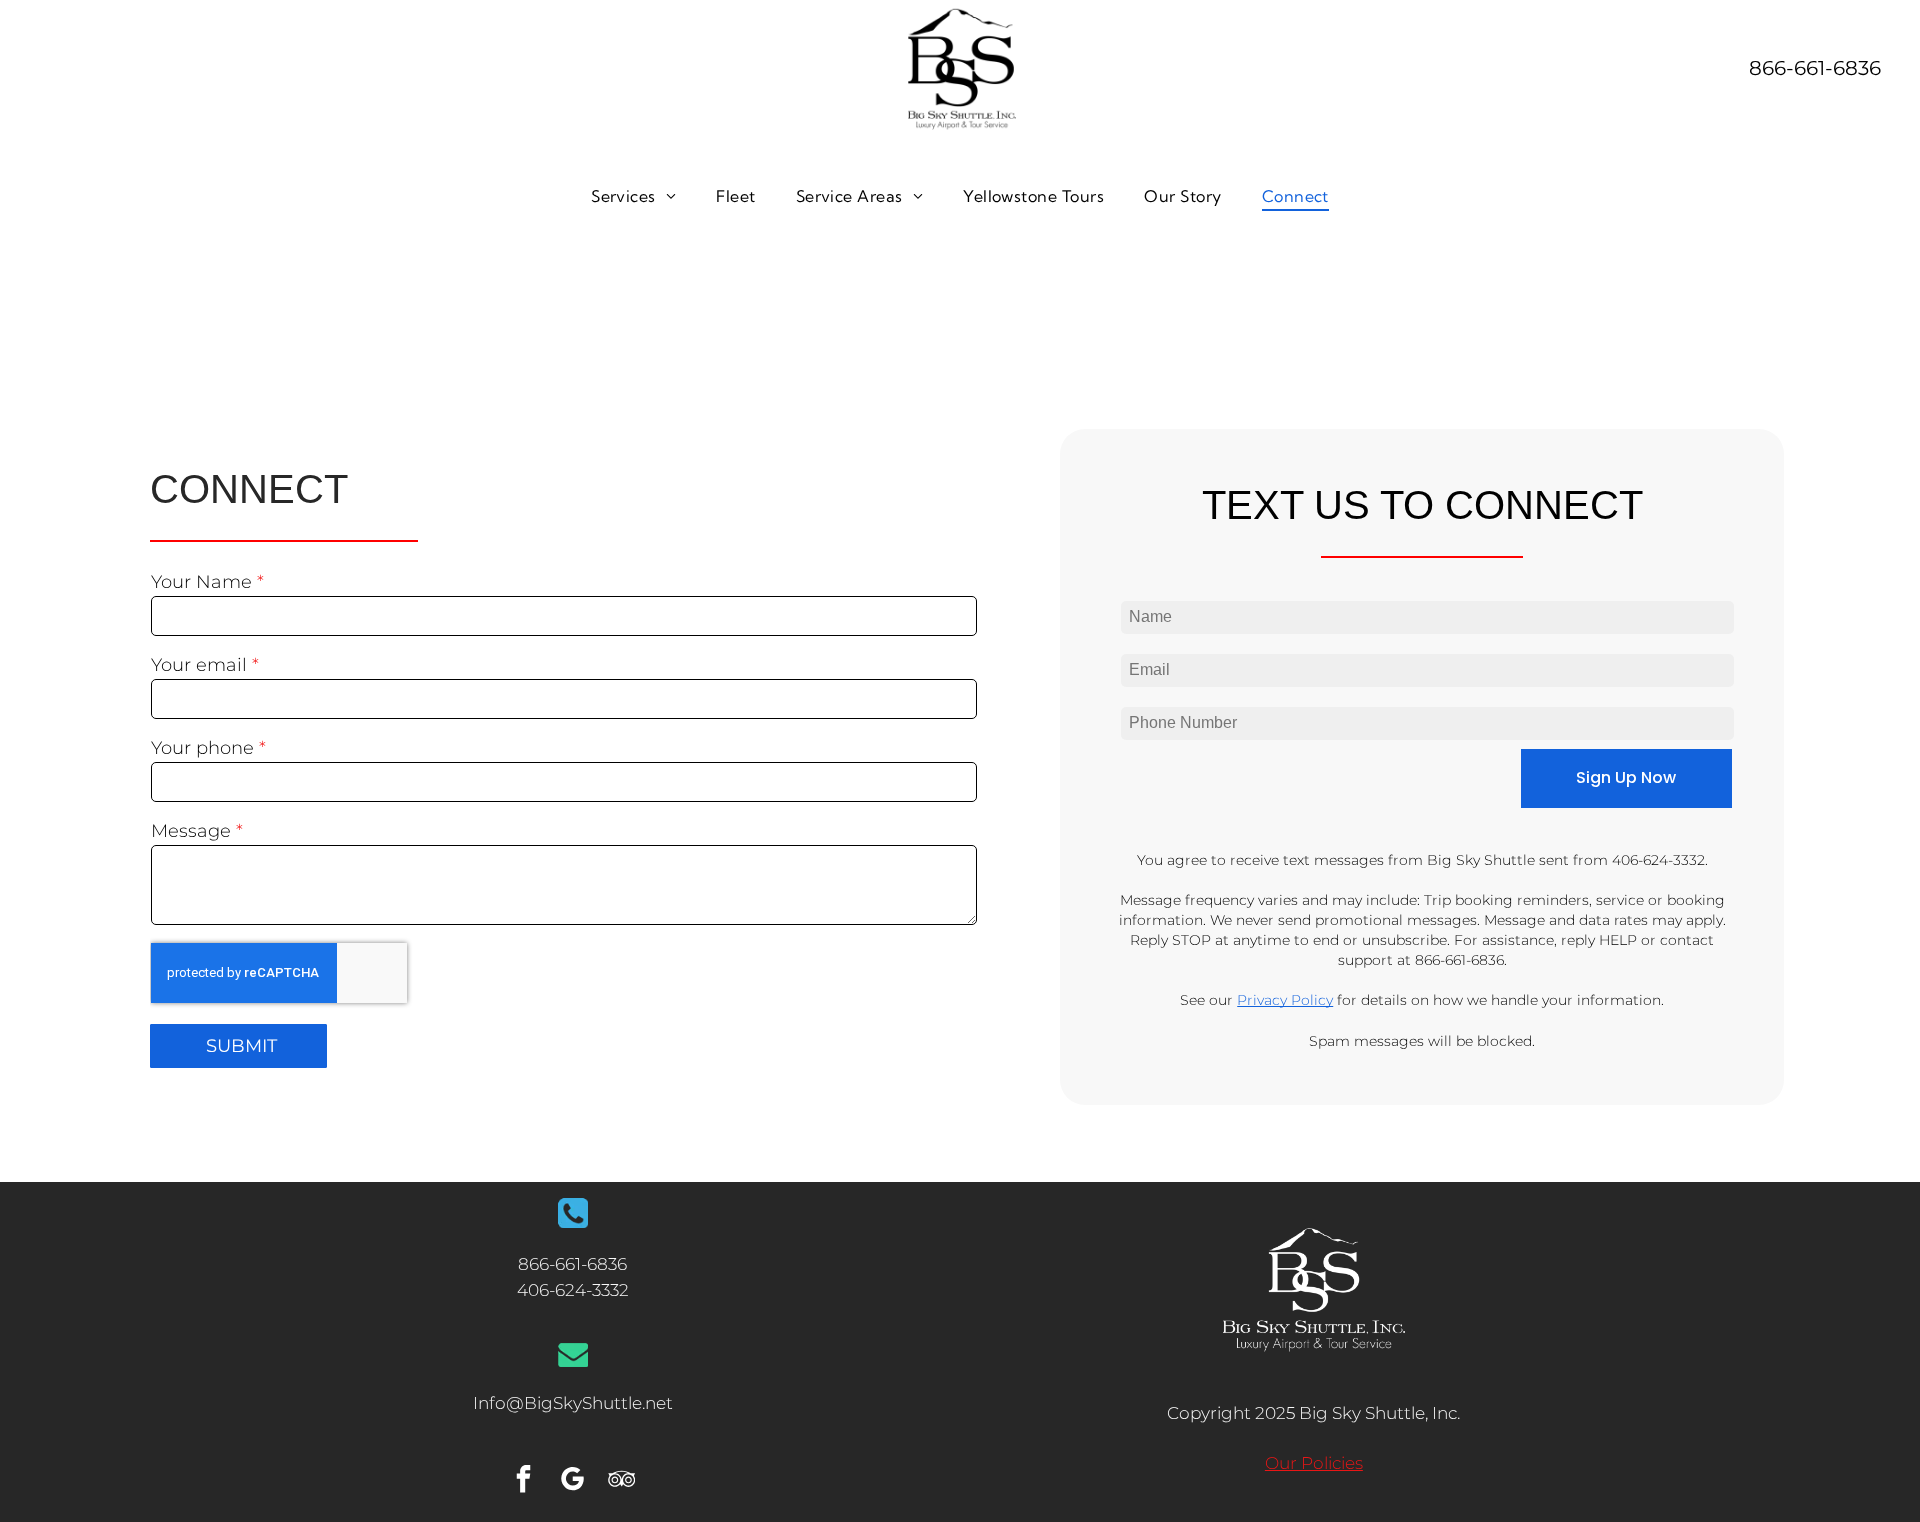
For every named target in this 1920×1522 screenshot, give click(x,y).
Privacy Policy (1285, 1000)
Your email (199, 665)
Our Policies (1314, 1463)
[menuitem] (633, 195)
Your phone (202, 748)
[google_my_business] (573, 1481)
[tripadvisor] (622, 1481)
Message (191, 831)
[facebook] (524, 1481)
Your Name (201, 582)
